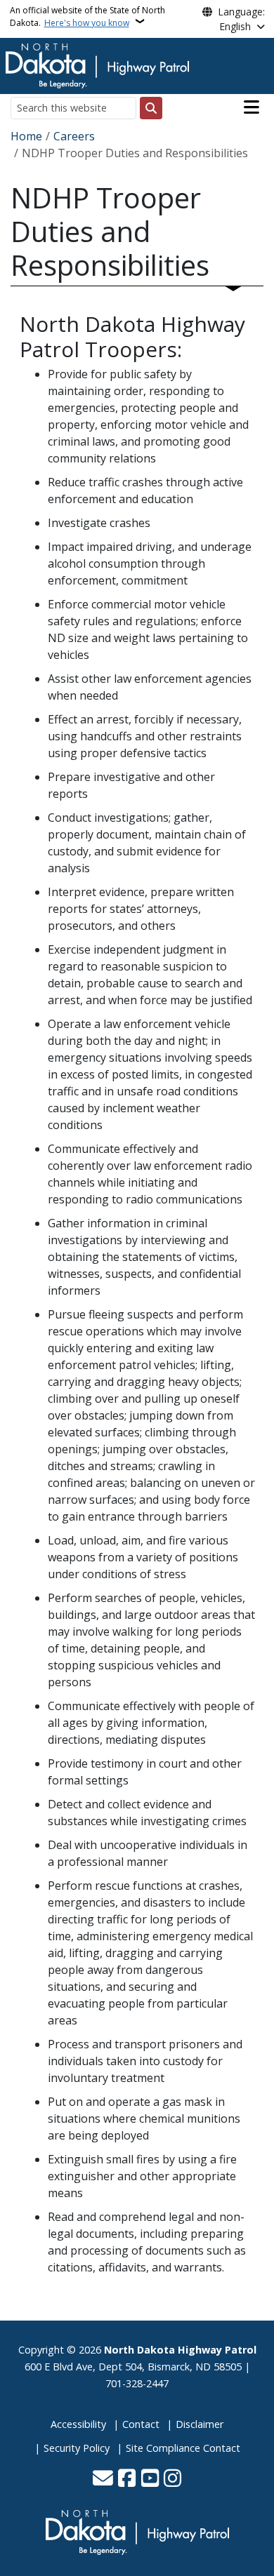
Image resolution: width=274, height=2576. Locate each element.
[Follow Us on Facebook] (127, 2479)
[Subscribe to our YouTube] (150, 2479)
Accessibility (78, 2424)
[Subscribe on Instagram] (172, 2479)
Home (26, 136)
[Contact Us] (103, 2479)
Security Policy (77, 2448)
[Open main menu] (252, 107)
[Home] (97, 65)
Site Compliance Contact (183, 2448)
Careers (74, 136)
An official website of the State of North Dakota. (87, 16)
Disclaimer (200, 2424)
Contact (141, 2424)
